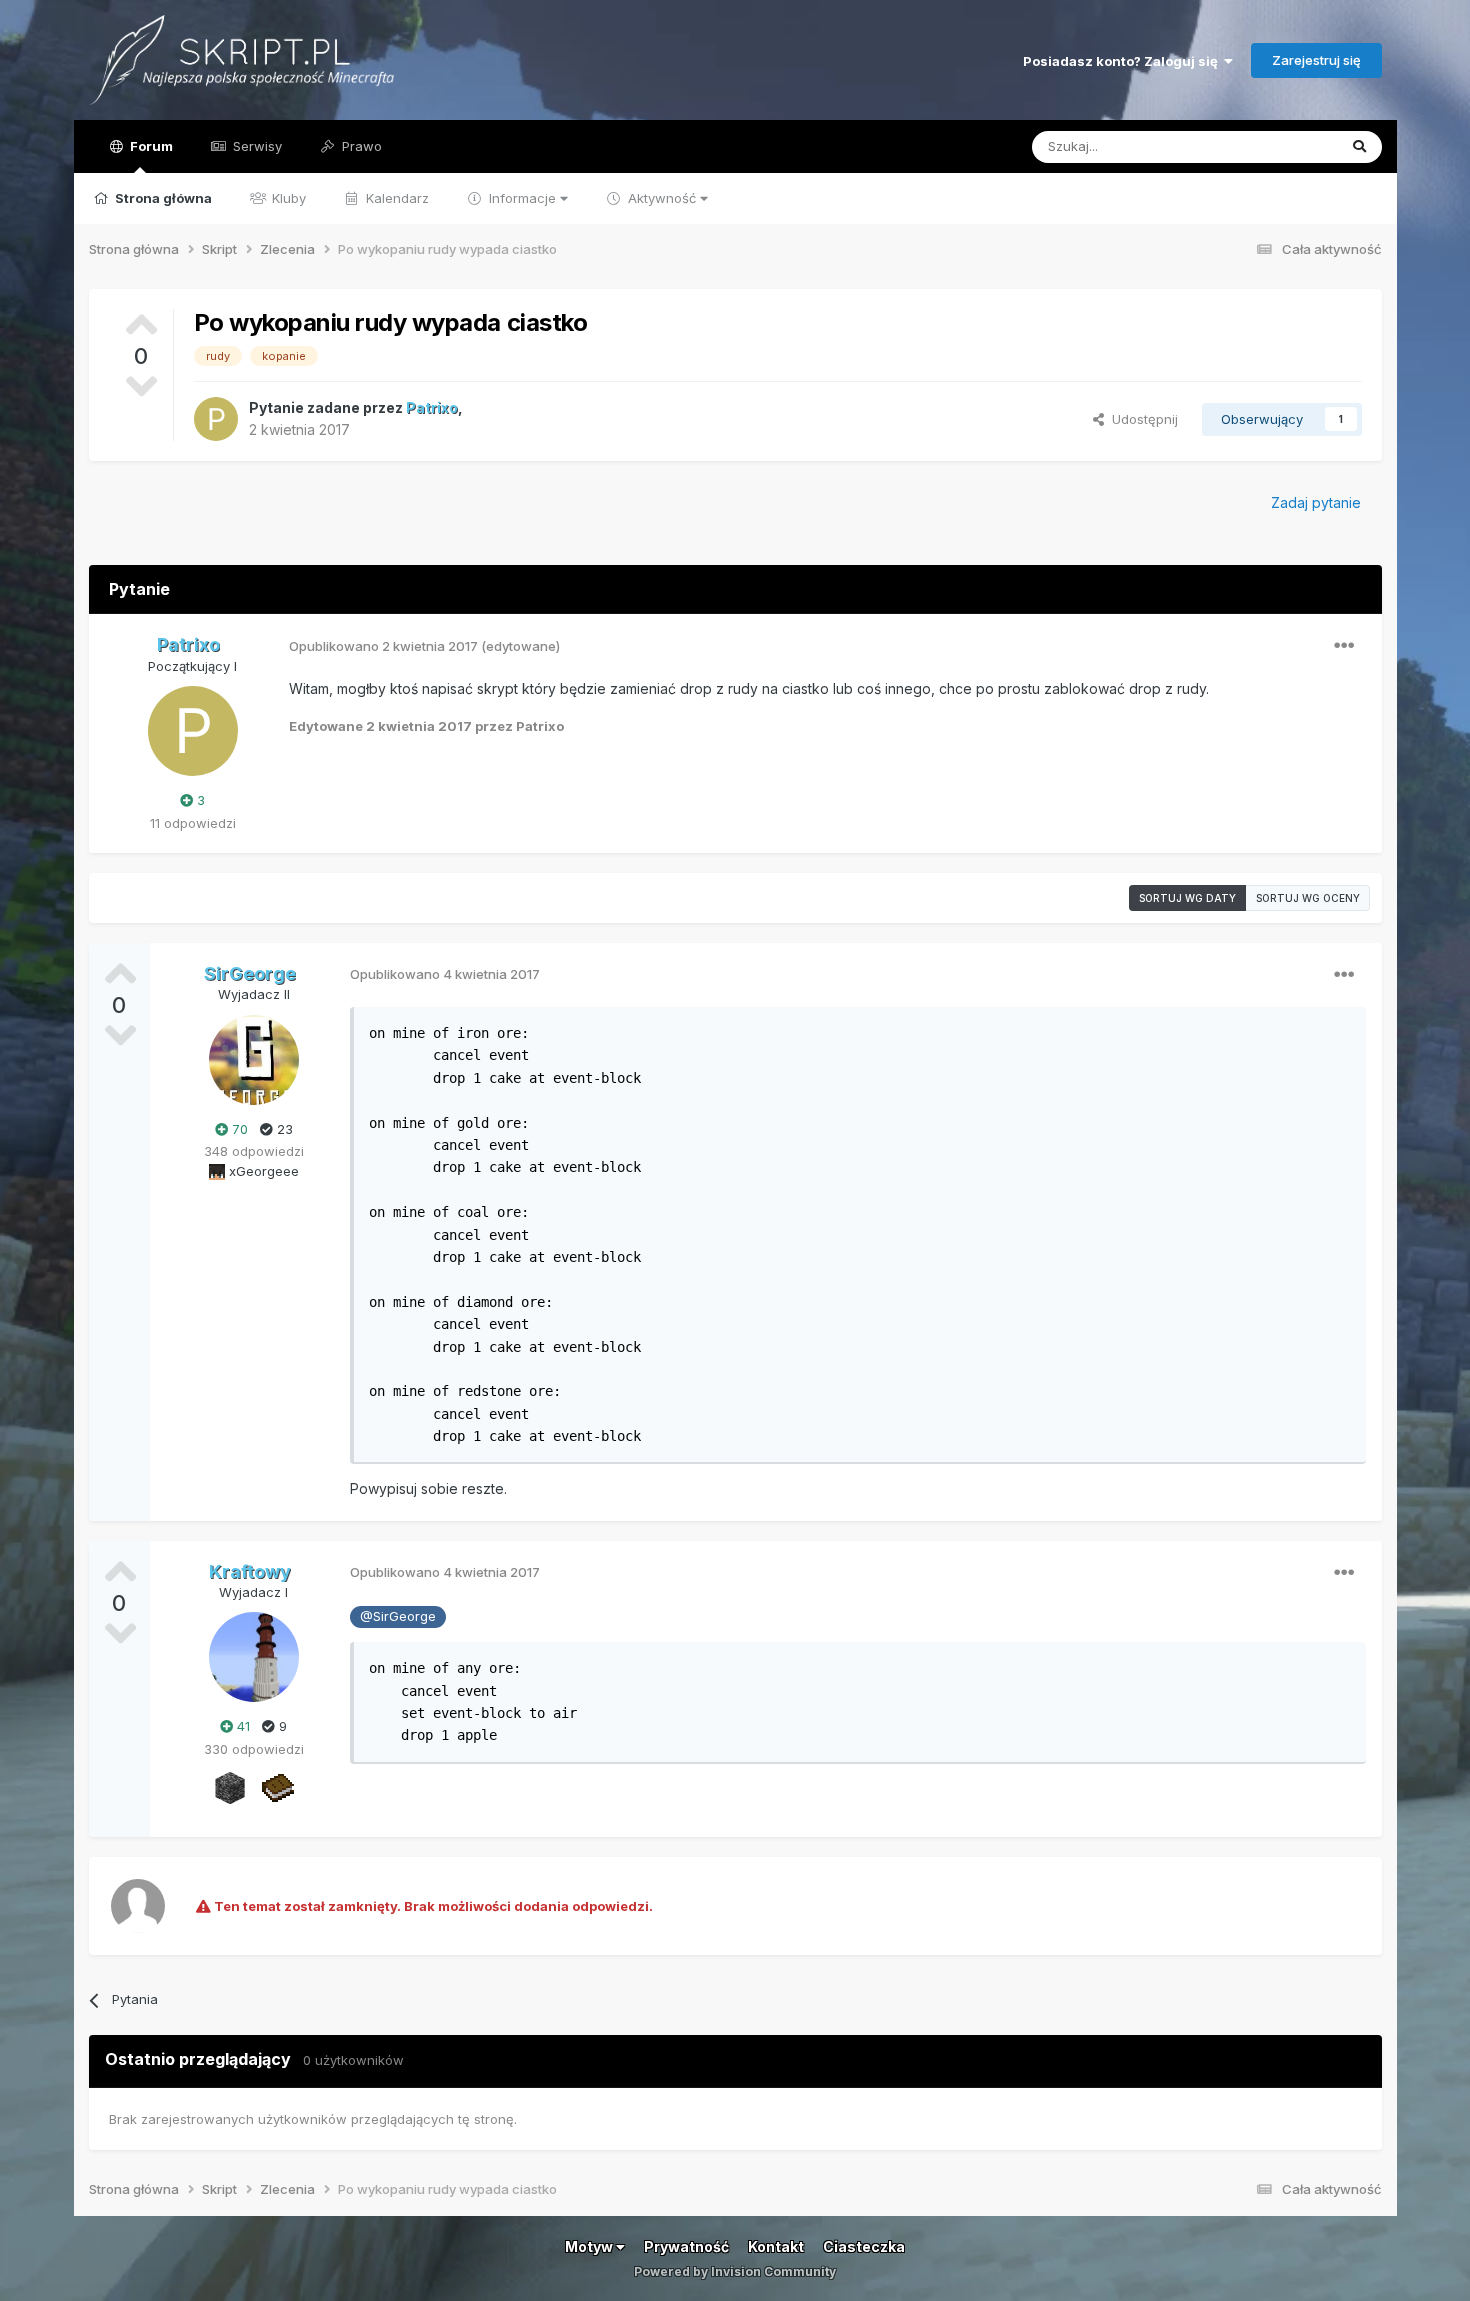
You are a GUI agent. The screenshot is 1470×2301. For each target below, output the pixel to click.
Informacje (522, 198)
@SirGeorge (398, 1616)
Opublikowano (383, 646)
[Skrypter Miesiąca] (278, 1787)
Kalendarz (395, 198)
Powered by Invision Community (735, 2271)
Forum (150, 146)
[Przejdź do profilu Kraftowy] (254, 1657)
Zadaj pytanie (1316, 502)
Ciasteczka (864, 2246)
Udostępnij (1141, 419)
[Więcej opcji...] (1344, 646)
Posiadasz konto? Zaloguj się (1123, 61)
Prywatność (686, 2246)
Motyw (590, 2246)
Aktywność (662, 198)
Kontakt (776, 2246)
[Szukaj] (1359, 147)
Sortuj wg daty (1187, 898)
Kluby (287, 198)
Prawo (360, 146)
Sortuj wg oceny (1308, 898)
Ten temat (1279, 146)
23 (283, 1129)
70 (238, 1129)
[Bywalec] (230, 1787)
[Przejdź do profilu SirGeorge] (254, 1060)
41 (241, 1726)
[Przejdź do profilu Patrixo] (216, 419)
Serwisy (255, 146)
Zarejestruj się (1316, 60)
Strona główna (162, 198)
